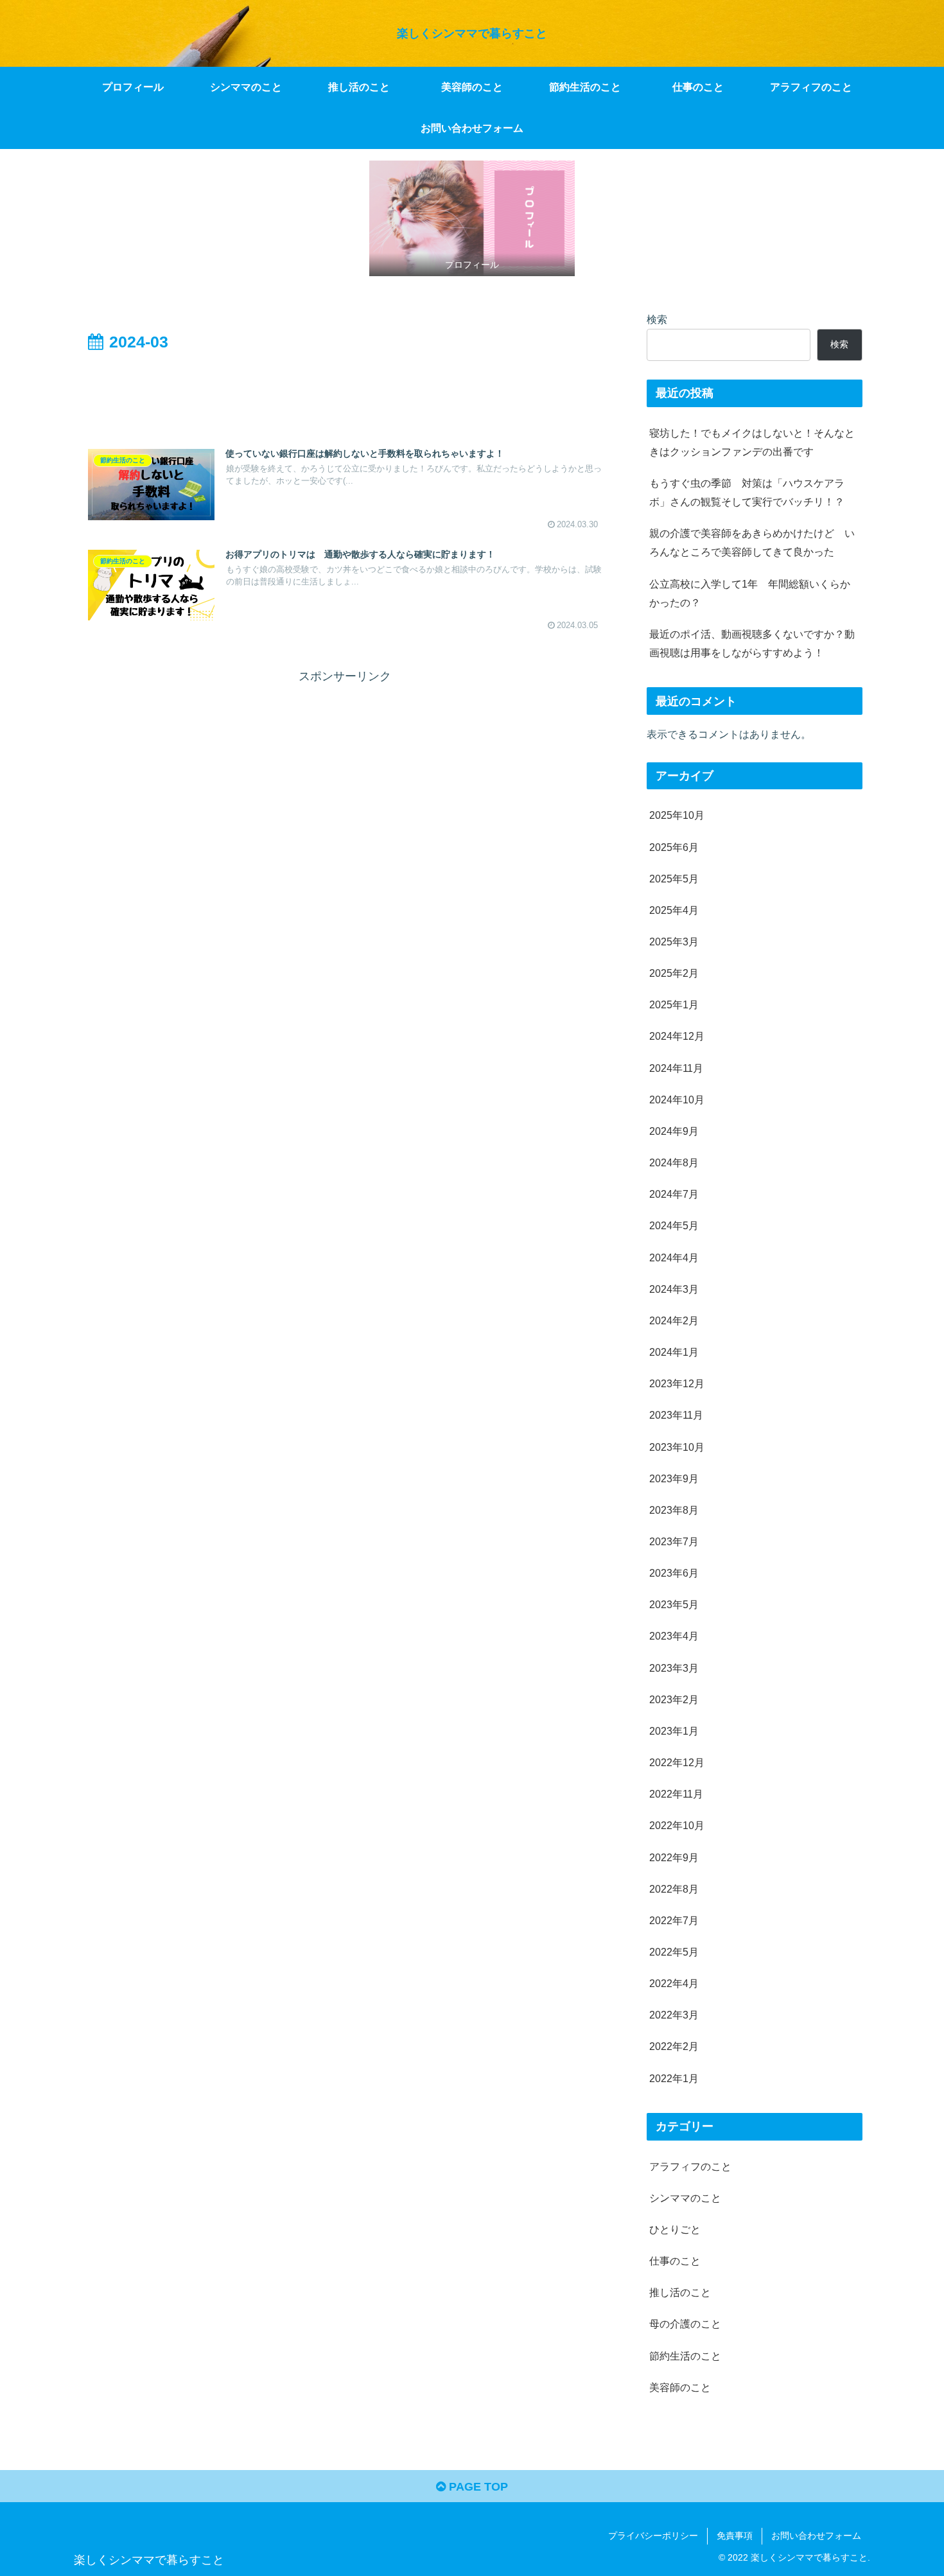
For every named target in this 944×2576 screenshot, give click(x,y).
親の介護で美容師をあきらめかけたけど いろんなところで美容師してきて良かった (752, 542)
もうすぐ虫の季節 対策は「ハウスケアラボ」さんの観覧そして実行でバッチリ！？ (747, 492)
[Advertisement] (345, 392)
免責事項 (735, 2536)
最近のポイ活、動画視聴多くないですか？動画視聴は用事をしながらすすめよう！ (752, 643)
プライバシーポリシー (653, 2536)
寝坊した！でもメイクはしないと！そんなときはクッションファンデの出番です (752, 442)
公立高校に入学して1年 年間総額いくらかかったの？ (750, 593)
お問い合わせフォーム (816, 2536)
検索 (657, 319)
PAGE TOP (477, 2487)
